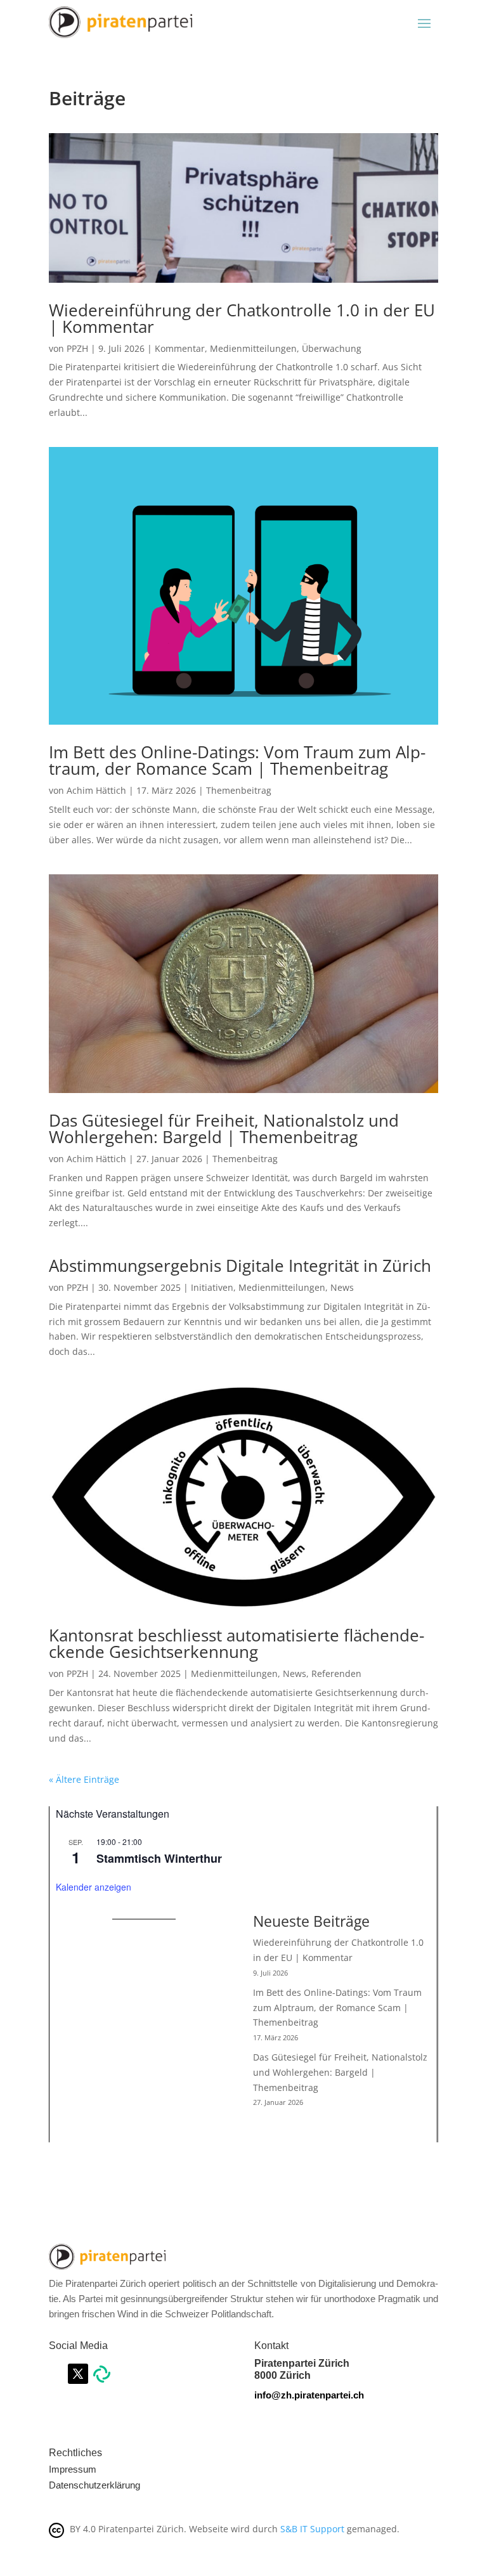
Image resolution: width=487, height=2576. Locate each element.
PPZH (77, 348)
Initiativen (212, 1287)
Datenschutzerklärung (94, 2485)
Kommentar (180, 348)
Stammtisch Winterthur (159, 1858)
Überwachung (332, 348)
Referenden (336, 1673)
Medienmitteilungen (253, 348)
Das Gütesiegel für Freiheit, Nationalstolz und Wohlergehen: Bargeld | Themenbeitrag (224, 1129)
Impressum (73, 2469)
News (342, 1287)
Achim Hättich (96, 790)
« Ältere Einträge (84, 1779)
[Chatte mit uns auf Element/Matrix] (102, 2379)
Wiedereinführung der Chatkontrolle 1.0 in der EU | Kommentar (242, 318)
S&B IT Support (312, 2529)
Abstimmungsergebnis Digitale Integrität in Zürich (240, 1265)
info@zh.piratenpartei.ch (309, 2395)
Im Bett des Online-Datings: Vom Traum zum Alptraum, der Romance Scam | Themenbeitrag (237, 760)
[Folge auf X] (78, 2374)
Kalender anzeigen (94, 1887)
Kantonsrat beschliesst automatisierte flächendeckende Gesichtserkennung (237, 1643)
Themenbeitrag (239, 790)
